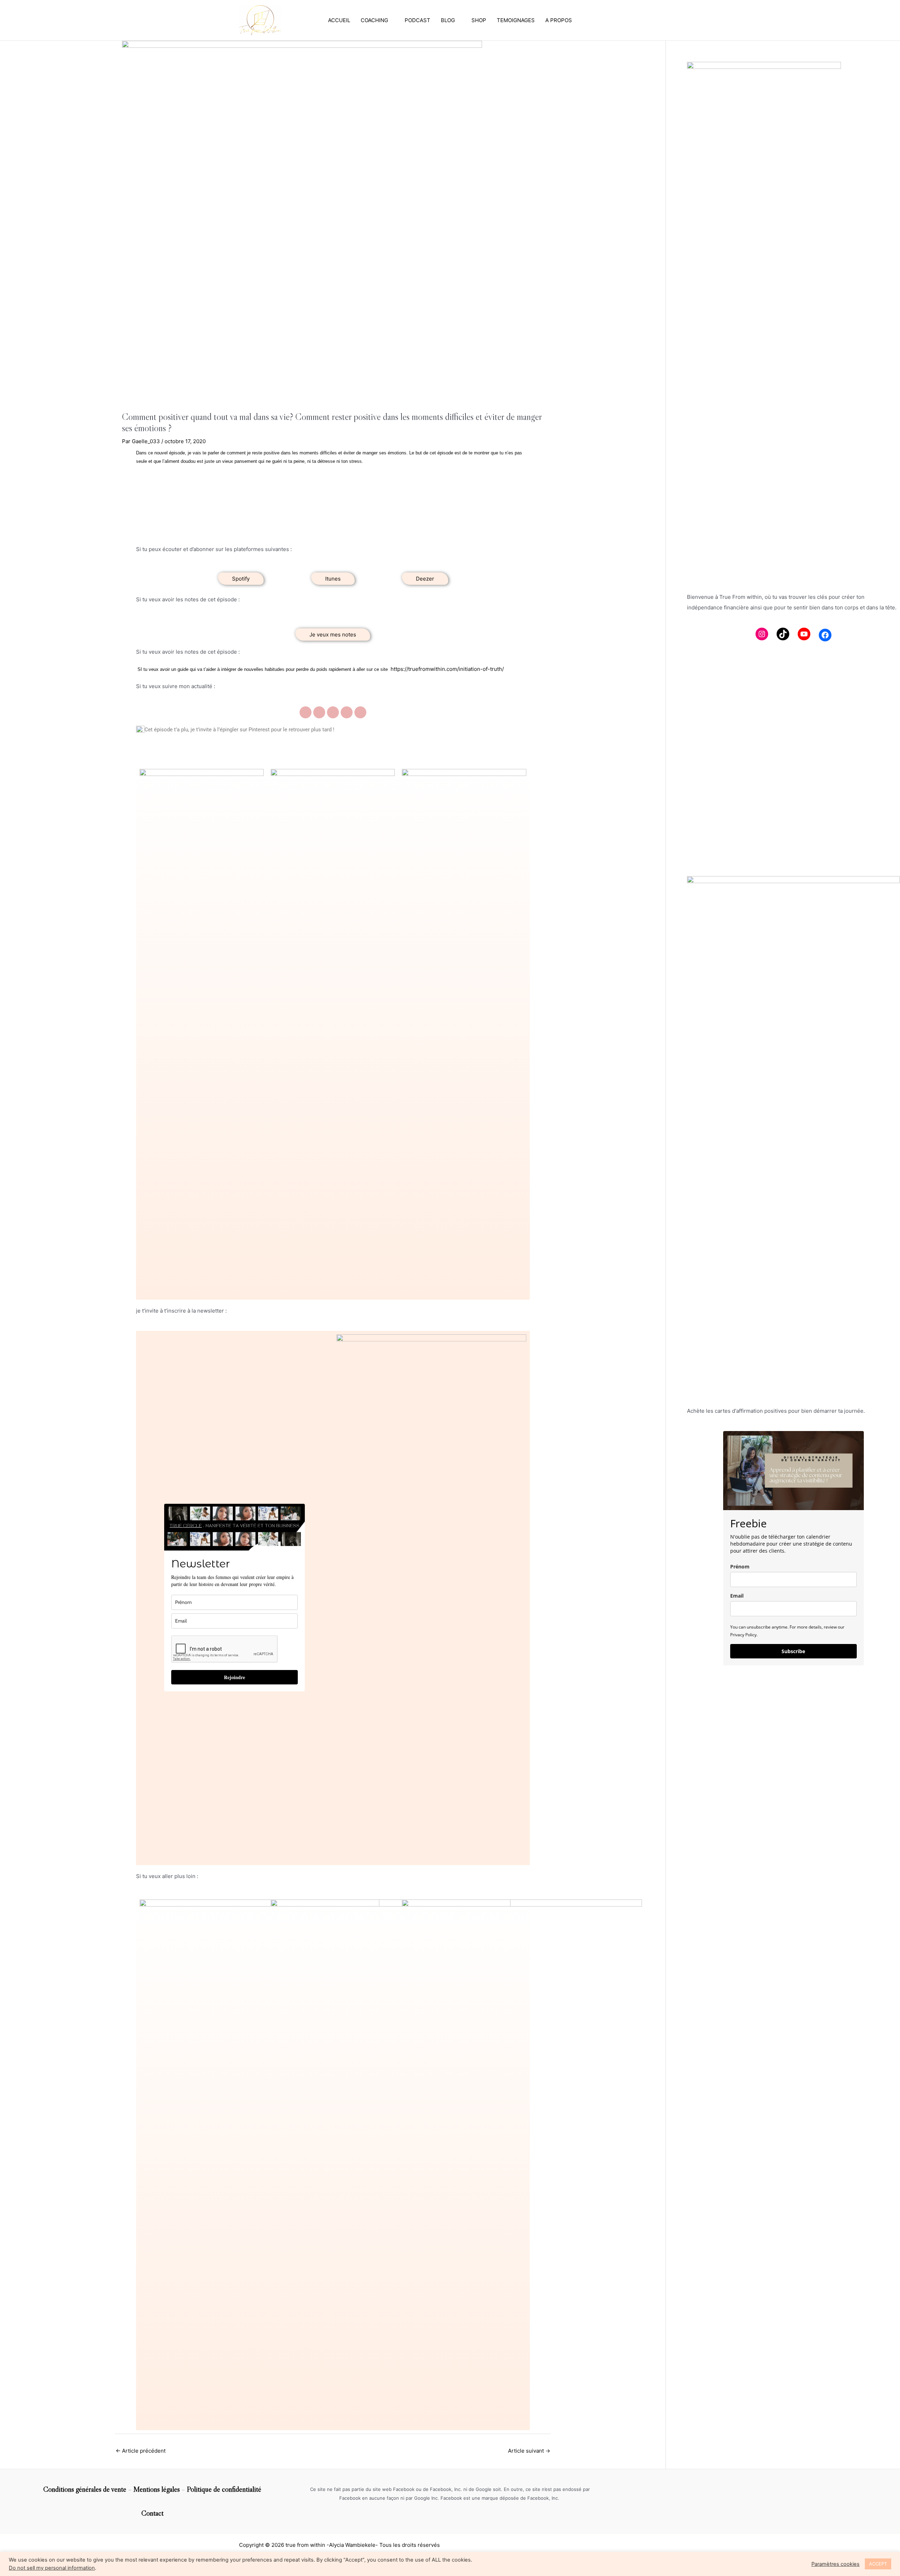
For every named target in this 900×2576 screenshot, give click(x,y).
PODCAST (417, 20)
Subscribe (793, 1651)
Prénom (740, 1567)
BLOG (448, 20)
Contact (152, 2513)
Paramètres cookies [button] (835, 2564)
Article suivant (529, 2451)
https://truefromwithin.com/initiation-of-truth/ (447, 669)
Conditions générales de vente (85, 2489)
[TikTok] (783, 634)
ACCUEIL (339, 20)
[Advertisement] (793, 812)
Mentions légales (156, 2489)
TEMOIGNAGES (516, 20)
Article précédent (141, 2451)
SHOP (479, 20)
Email (737, 1596)
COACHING (374, 20)
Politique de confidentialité (224, 2489)
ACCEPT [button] (878, 2564)
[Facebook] (825, 635)
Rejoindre (234, 1677)
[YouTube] (804, 634)
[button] (241, 579)
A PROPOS (559, 20)
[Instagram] (762, 634)
